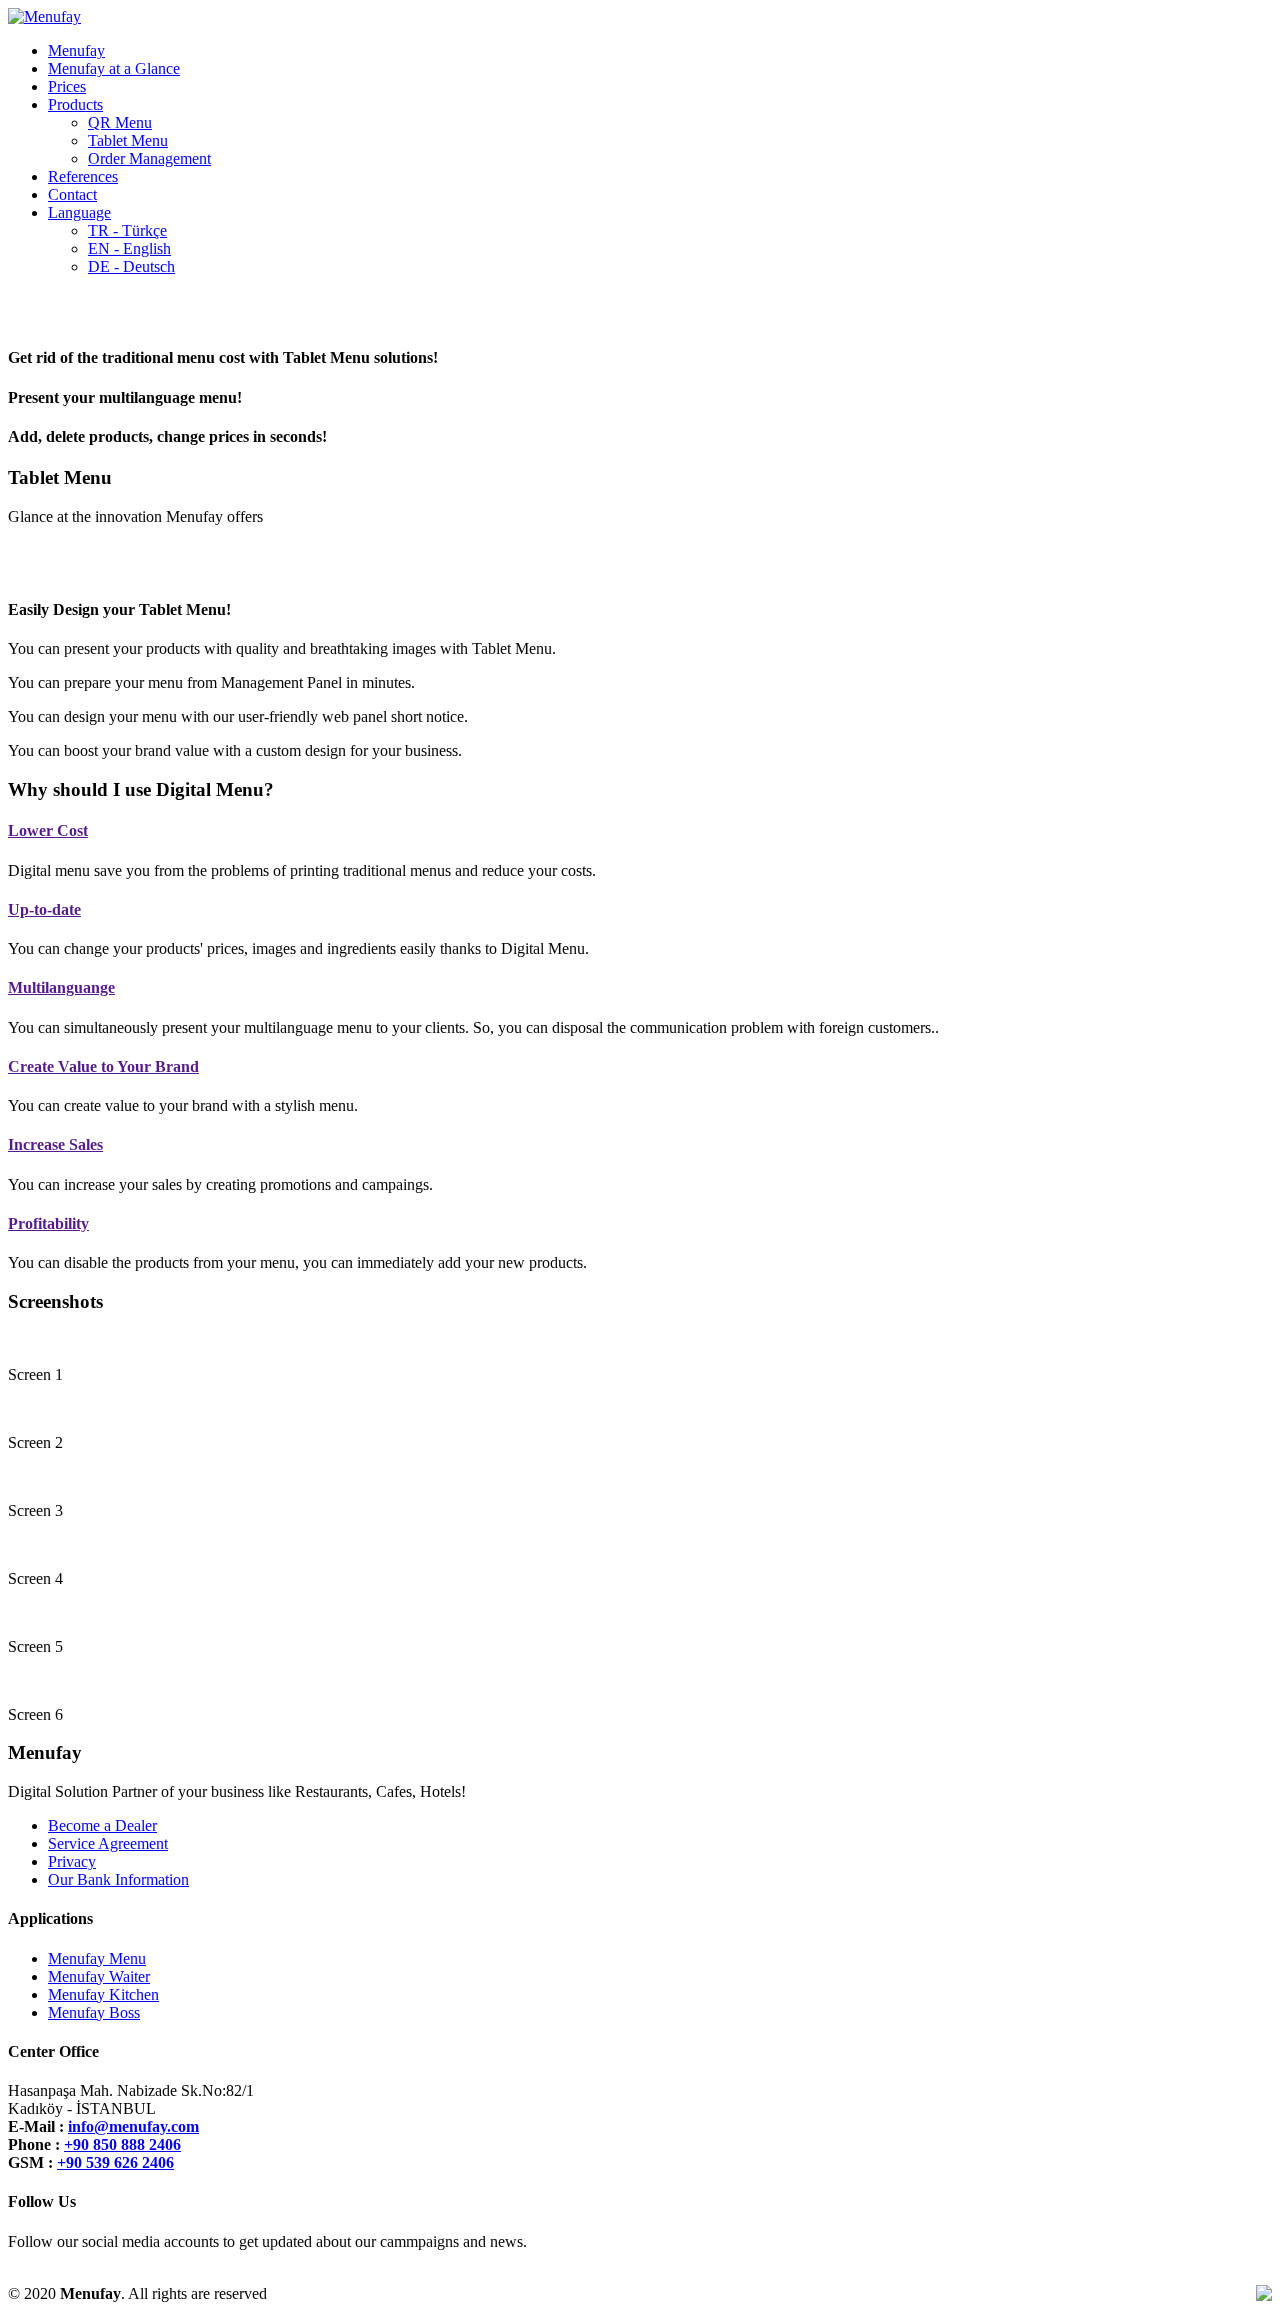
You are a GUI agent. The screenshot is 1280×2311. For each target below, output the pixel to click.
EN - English (129, 248)
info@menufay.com (133, 2126)
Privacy (72, 1861)
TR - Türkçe (127, 230)
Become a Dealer (102, 1825)
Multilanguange (61, 987)
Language (79, 212)
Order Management (149, 158)
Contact (72, 194)
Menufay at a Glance (114, 68)
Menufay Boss (94, 2012)
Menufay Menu (97, 1958)
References (83, 176)
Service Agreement (108, 1843)
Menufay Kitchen (103, 1994)
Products (75, 104)
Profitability (48, 1223)
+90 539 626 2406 (115, 2162)
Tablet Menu (128, 140)
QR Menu (120, 122)
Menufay (76, 50)
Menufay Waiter (99, 1976)
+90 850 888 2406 (122, 2144)
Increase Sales (55, 1144)
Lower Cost (48, 830)
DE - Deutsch (131, 266)
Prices (67, 86)
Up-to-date (44, 909)
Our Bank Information (118, 1879)
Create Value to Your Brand (103, 1066)
